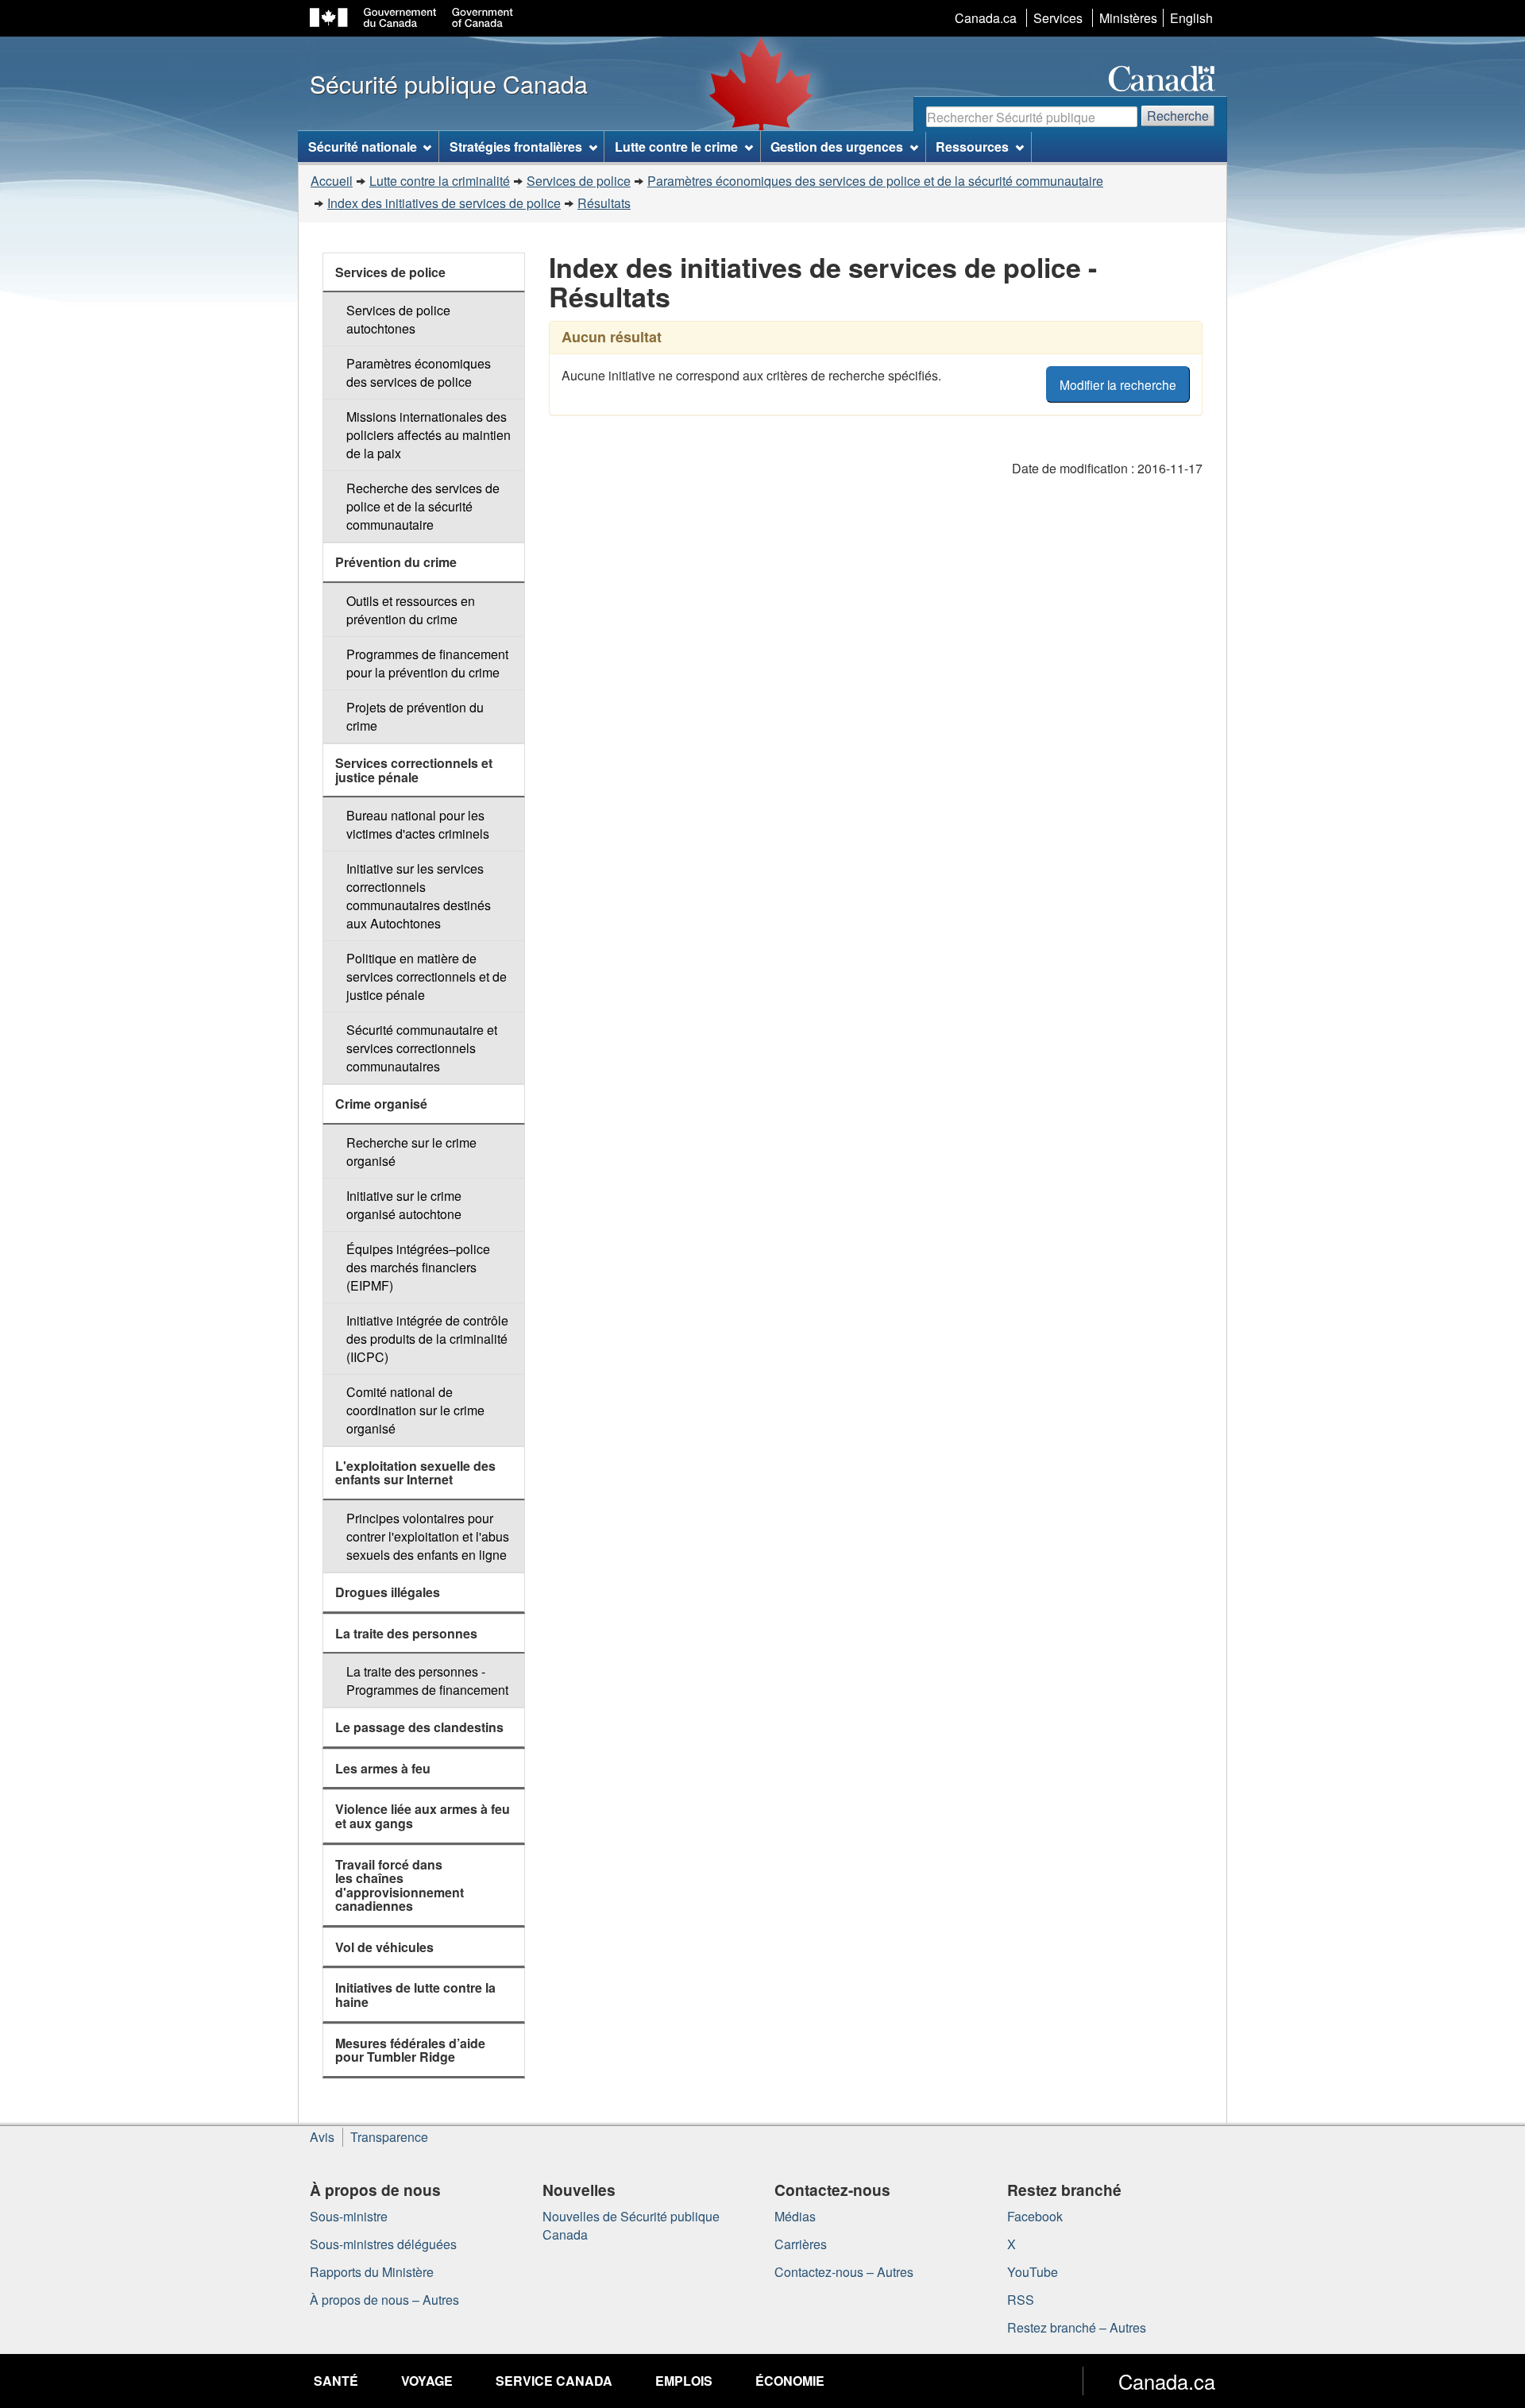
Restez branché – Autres (1077, 2327)
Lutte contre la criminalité (440, 181)
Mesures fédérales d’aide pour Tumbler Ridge (410, 2050)
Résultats (604, 203)
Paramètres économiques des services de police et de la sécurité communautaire (875, 181)
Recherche (1178, 116)
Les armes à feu (383, 1768)
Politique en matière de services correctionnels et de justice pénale (427, 976)
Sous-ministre (349, 2216)
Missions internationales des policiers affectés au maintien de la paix (429, 435)
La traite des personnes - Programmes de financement (427, 1681)
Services (1058, 18)
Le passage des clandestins (419, 1727)
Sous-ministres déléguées (383, 2244)
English (1191, 18)
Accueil (332, 181)
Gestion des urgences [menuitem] (837, 147)
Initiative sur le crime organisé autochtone (404, 1205)
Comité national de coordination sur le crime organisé (415, 1410)
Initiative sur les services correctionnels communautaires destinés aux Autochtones (419, 896)
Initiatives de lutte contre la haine (415, 1995)
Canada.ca (986, 18)
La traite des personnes (406, 1633)
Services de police (579, 181)
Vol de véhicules (384, 1947)
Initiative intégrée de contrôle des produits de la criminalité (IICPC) (427, 1339)
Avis (322, 2137)
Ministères (1128, 18)
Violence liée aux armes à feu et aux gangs (423, 1816)
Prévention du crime (396, 562)
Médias (795, 2216)
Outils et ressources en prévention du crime (411, 610)
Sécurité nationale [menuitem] (363, 147)
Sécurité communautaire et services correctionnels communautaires (422, 1048)
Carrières (801, 2244)
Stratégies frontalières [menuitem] (516, 147)
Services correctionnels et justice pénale (414, 770)
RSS (1021, 2300)
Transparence (389, 2137)
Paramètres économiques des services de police (419, 372)
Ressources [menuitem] (972, 147)
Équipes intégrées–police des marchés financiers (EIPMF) (418, 1267)
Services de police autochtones (398, 319)
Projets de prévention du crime (415, 716)
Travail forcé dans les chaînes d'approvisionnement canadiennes (400, 1885)
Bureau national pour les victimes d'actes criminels (418, 824)
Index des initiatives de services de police (444, 203)
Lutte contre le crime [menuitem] (676, 147)
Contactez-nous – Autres (844, 2272)
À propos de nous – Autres (384, 2300)
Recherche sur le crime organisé (411, 1152)
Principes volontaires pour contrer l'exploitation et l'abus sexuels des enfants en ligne (428, 1536)
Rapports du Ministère (372, 2272)
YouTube (1033, 2272)
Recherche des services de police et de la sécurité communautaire (423, 506)
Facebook (1035, 2216)
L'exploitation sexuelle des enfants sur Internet (415, 1473)
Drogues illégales (388, 1592)
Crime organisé (381, 1104)
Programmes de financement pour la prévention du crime (427, 663)
